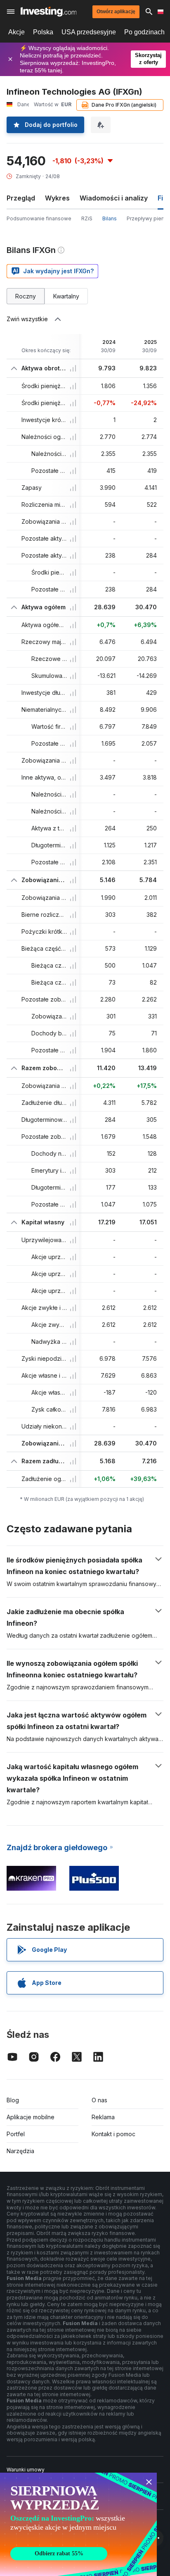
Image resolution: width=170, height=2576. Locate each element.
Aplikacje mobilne (31, 2117)
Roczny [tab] (26, 296)
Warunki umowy (26, 2470)
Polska (43, 32)
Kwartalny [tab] (66, 296)
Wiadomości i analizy (114, 198)
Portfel (16, 2134)
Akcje (17, 32)
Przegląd (21, 198)
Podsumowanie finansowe (39, 218)
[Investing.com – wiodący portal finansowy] (48, 12)
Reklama (103, 2117)
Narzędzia (20, 2151)
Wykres (57, 198)
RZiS (87, 218)
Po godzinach (144, 32)
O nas (99, 2100)
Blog (13, 2100)
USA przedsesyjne (89, 32)
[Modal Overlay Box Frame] (78, 2524)
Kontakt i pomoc (113, 2134)
